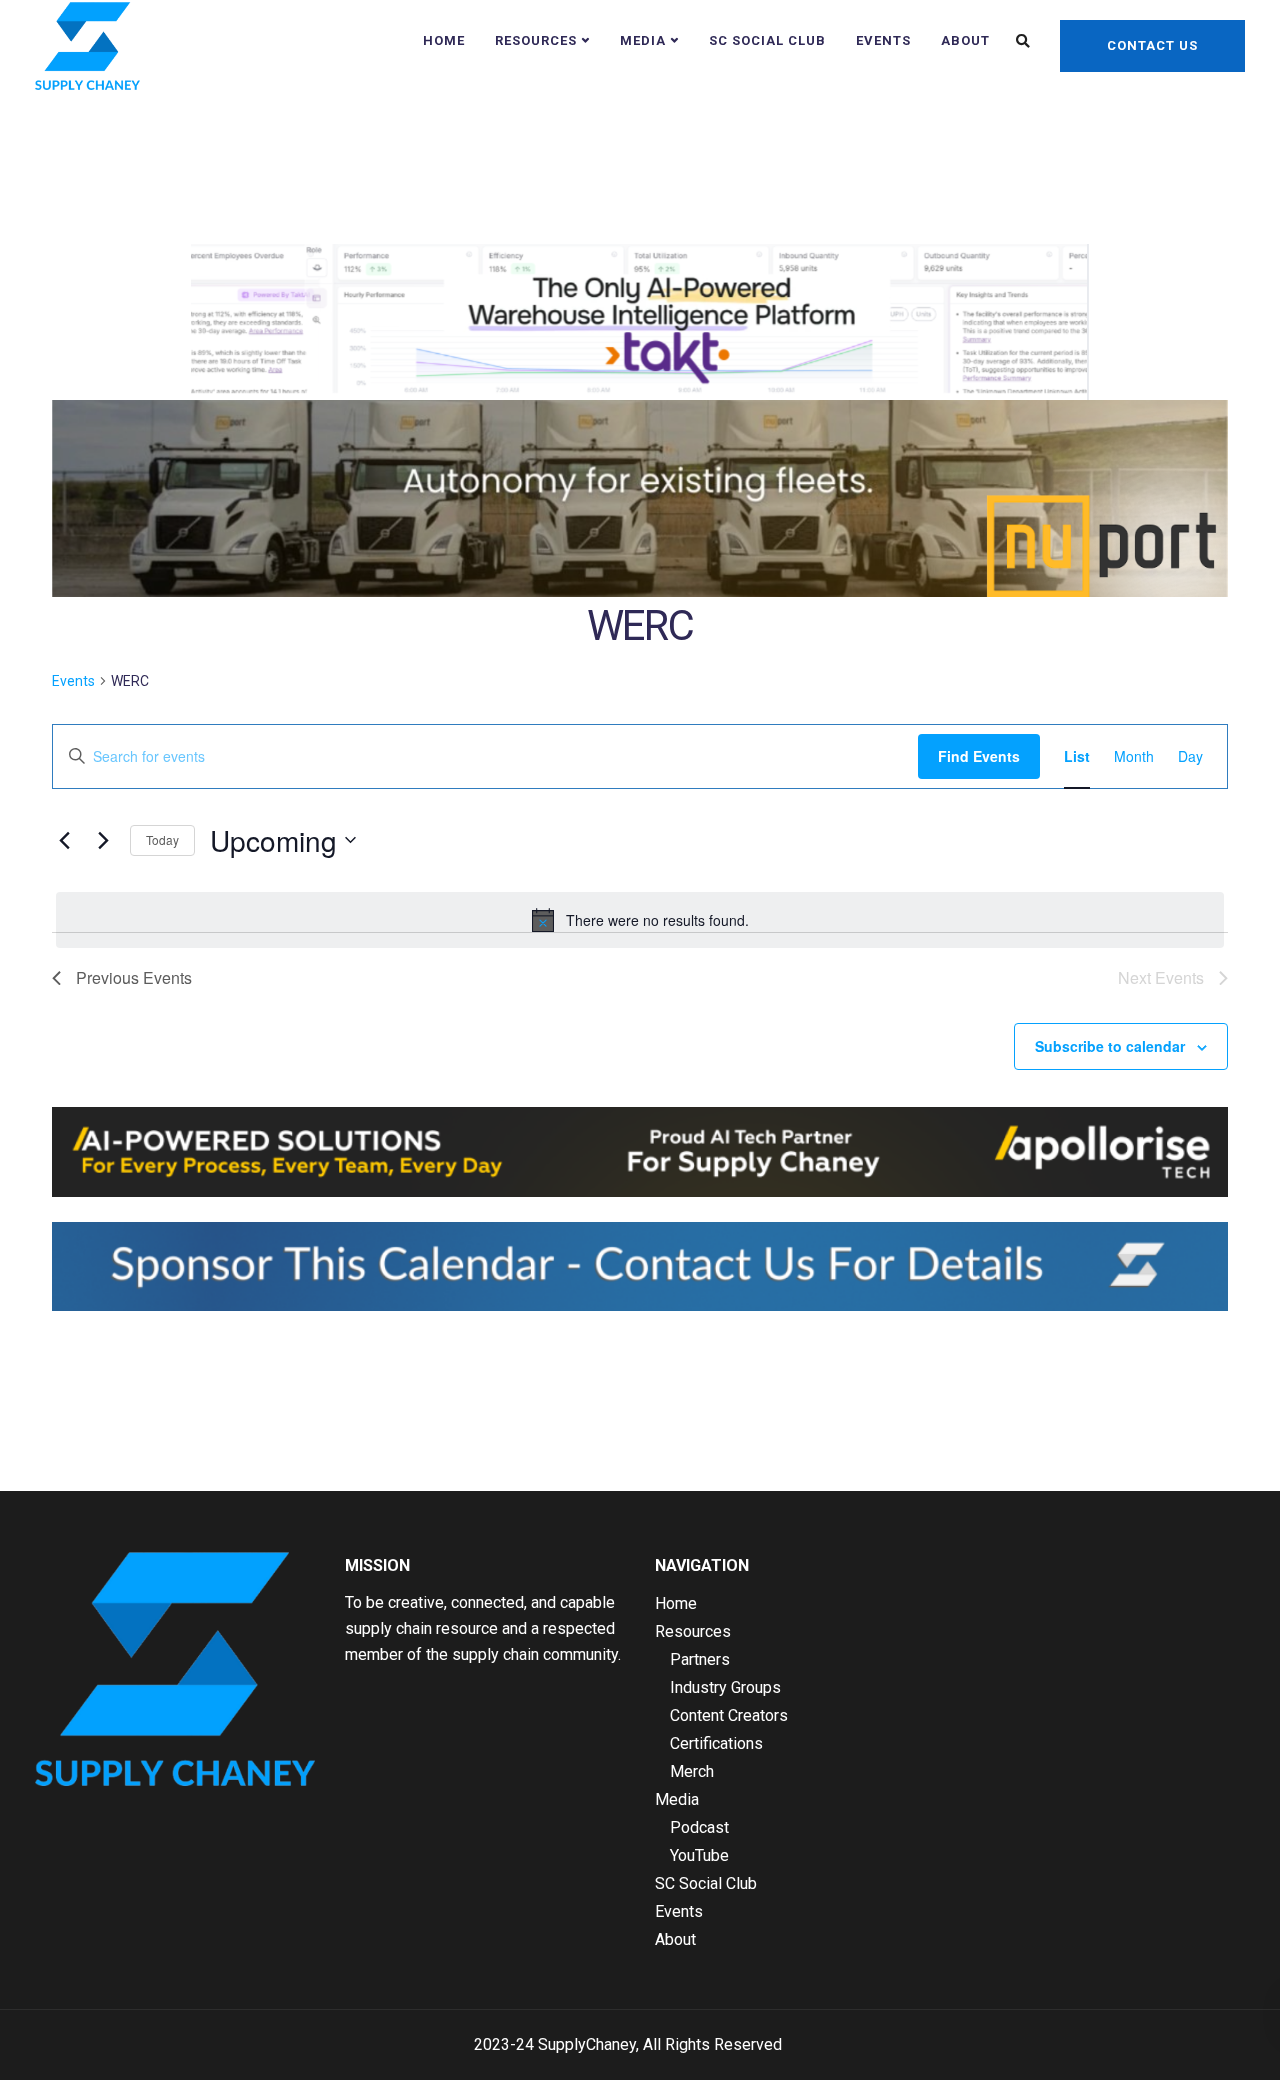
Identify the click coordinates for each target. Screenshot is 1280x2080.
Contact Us (1152, 45)
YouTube (699, 1855)
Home (444, 40)
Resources (536, 40)
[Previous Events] (64, 840)
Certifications (716, 1743)
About (965, 40)
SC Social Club (767, 40)
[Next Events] (103, 840)
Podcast (699, 1827)
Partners (700, 1659)
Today (162, 839)
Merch (692, 1771)
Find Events (979, 756)
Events (883, 40)
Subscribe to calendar (1110, 1046)
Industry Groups (725, 1687)
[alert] (640, 920)
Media (643, 40)
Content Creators (729, 1715)
